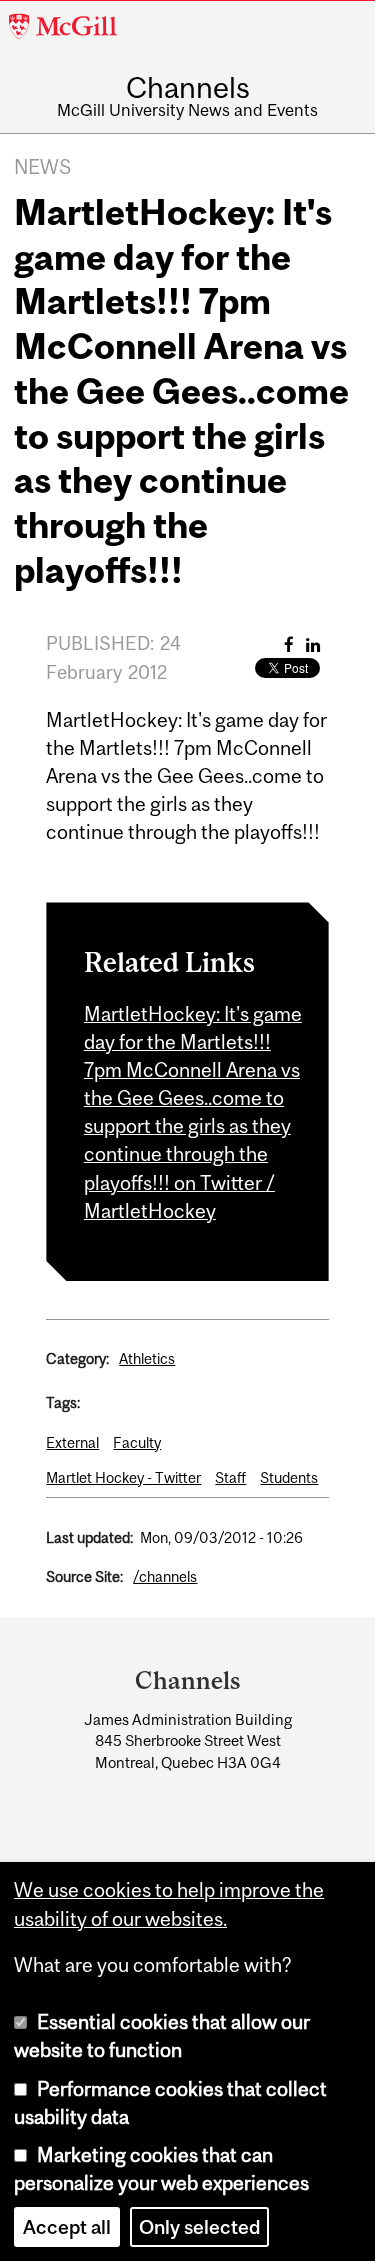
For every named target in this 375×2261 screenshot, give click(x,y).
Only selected (199, 2227)
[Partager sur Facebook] (289, 644)
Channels (188, 87)
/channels (165, 1576)
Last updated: (89, 1537)
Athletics (147, 1358)
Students (289, 1477)
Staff (230, 1477)
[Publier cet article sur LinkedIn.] (313, 644)
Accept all (67, 2227)
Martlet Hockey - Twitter (123, 1477)
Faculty (137, 1442)
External (72, 1442)
